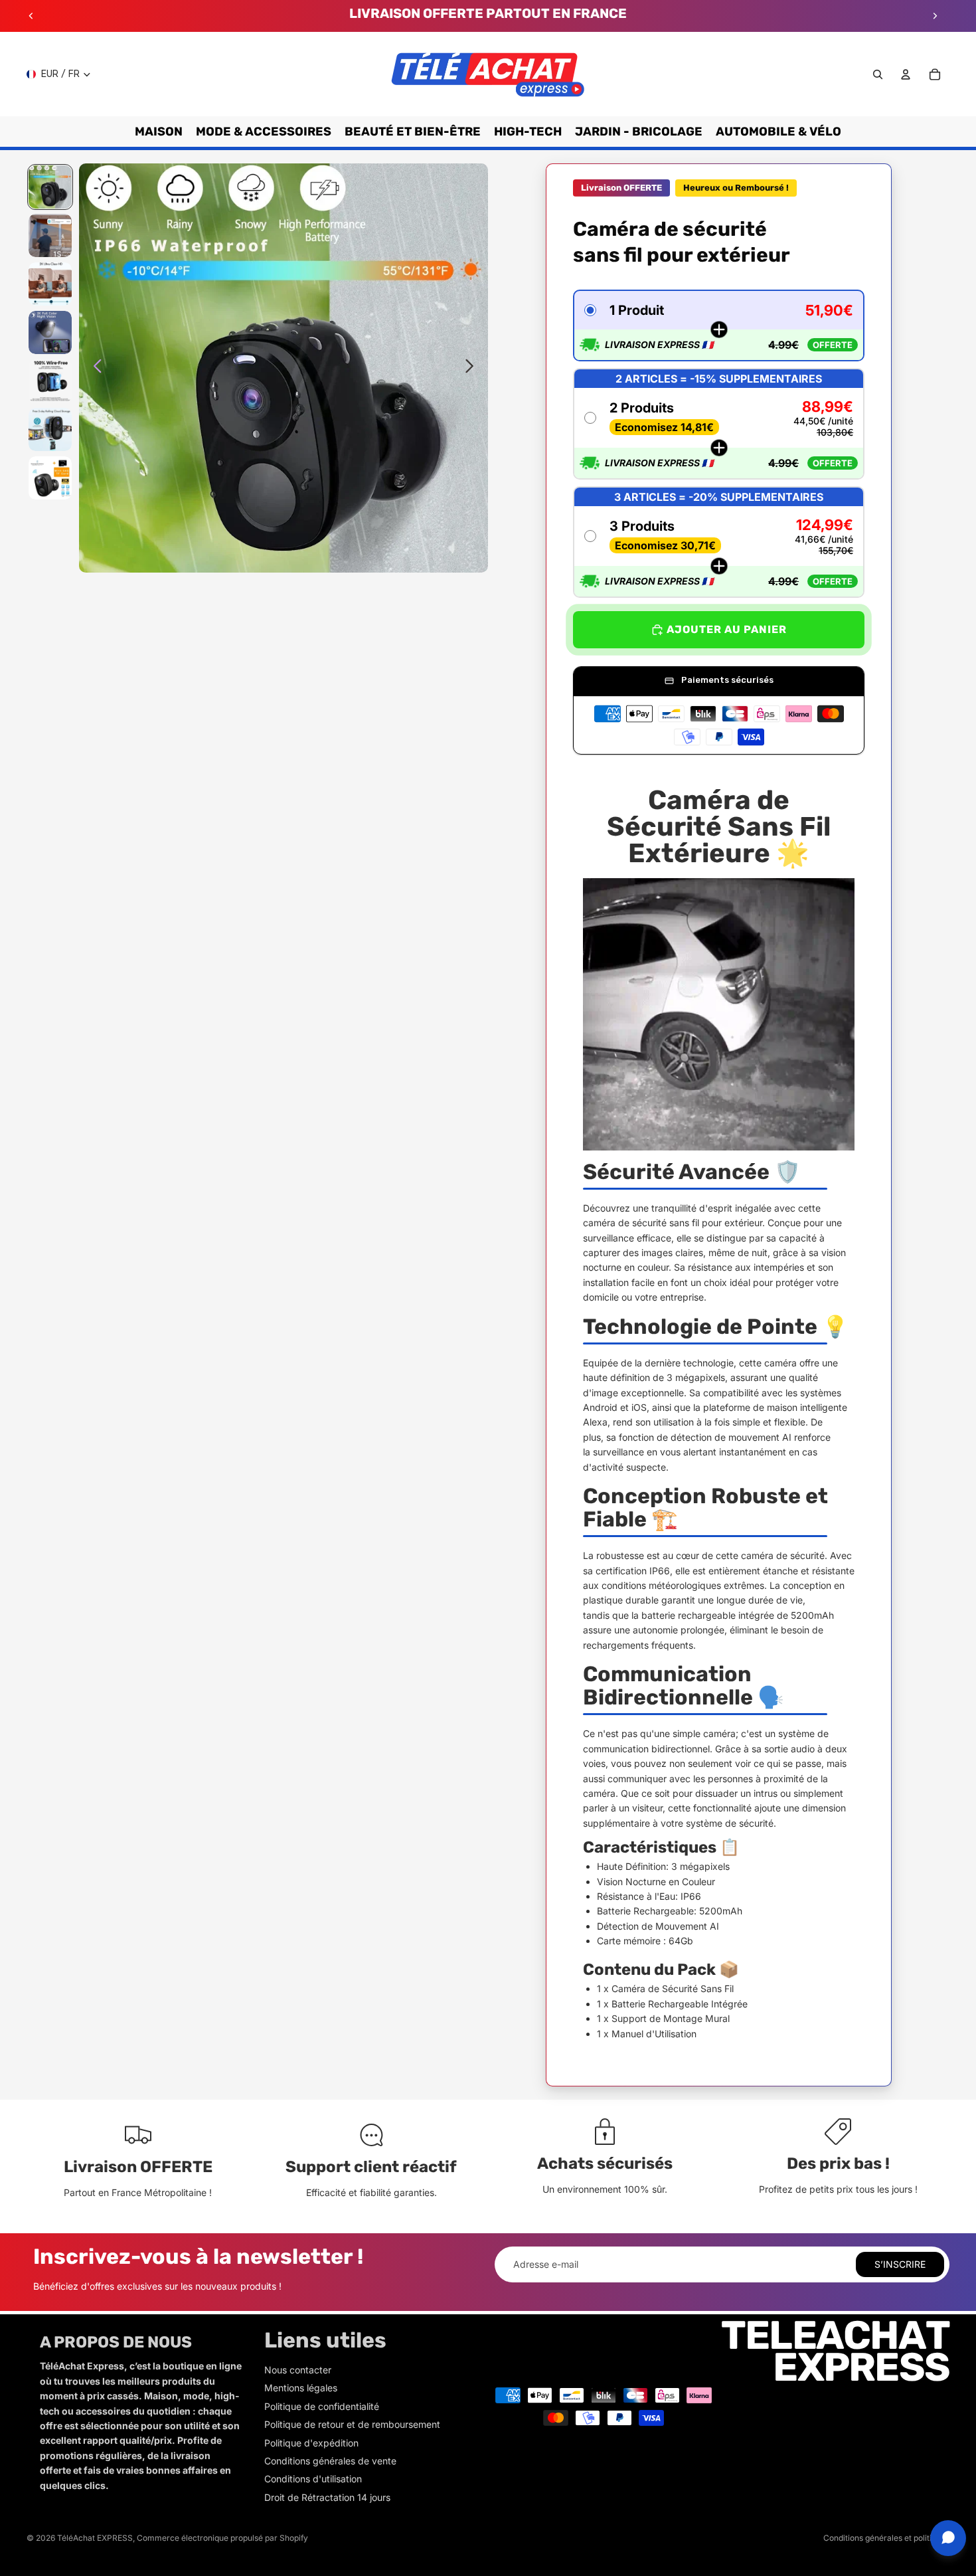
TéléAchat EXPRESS (95, 2538)
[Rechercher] (878, 74)
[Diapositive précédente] (31, 16)
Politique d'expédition (311, 2443)
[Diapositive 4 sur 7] (50, 332)
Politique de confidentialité (322, 2406)
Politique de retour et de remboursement (352, 2424)
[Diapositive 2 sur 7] (50, 235)
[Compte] (906, 74)
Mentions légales (301, 2388)
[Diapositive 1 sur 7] (50, 187)
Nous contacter (298, 2370)
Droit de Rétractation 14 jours (327, 2497)
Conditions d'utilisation (313, 2479)
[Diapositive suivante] (935, 16)
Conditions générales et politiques (886, 2538)
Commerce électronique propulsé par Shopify (222, 2538)
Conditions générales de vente (330, 2461)
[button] (719, 325)
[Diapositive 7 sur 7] (50, 478)
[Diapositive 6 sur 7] (50, 429)
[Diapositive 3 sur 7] (50, 284)
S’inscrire (900, 2264)
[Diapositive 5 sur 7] (50, 381)
